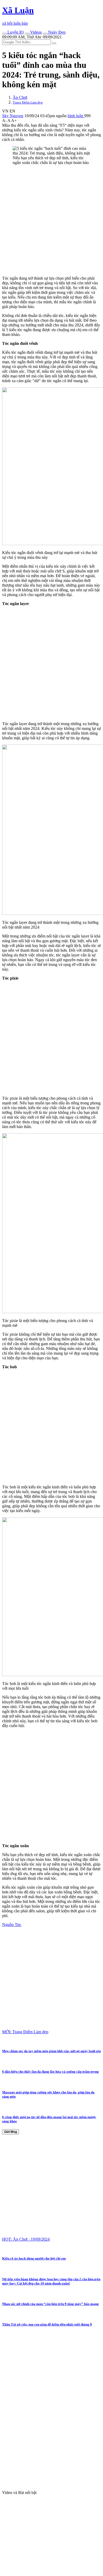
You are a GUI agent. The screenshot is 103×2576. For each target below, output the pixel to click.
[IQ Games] (4, 34)
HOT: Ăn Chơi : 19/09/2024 (26, 2239)
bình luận (76, 116)
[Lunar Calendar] (45, 34)
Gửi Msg (11, 2132)
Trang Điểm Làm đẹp (28, 102)
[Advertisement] (51, 221)
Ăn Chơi (20, 97)
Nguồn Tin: (12, 1925)
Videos (35, 32)
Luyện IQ (15, 32)
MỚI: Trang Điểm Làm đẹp (25, 2032)
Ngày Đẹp (56, 32)
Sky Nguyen (13, 116)
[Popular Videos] (27, 34)
